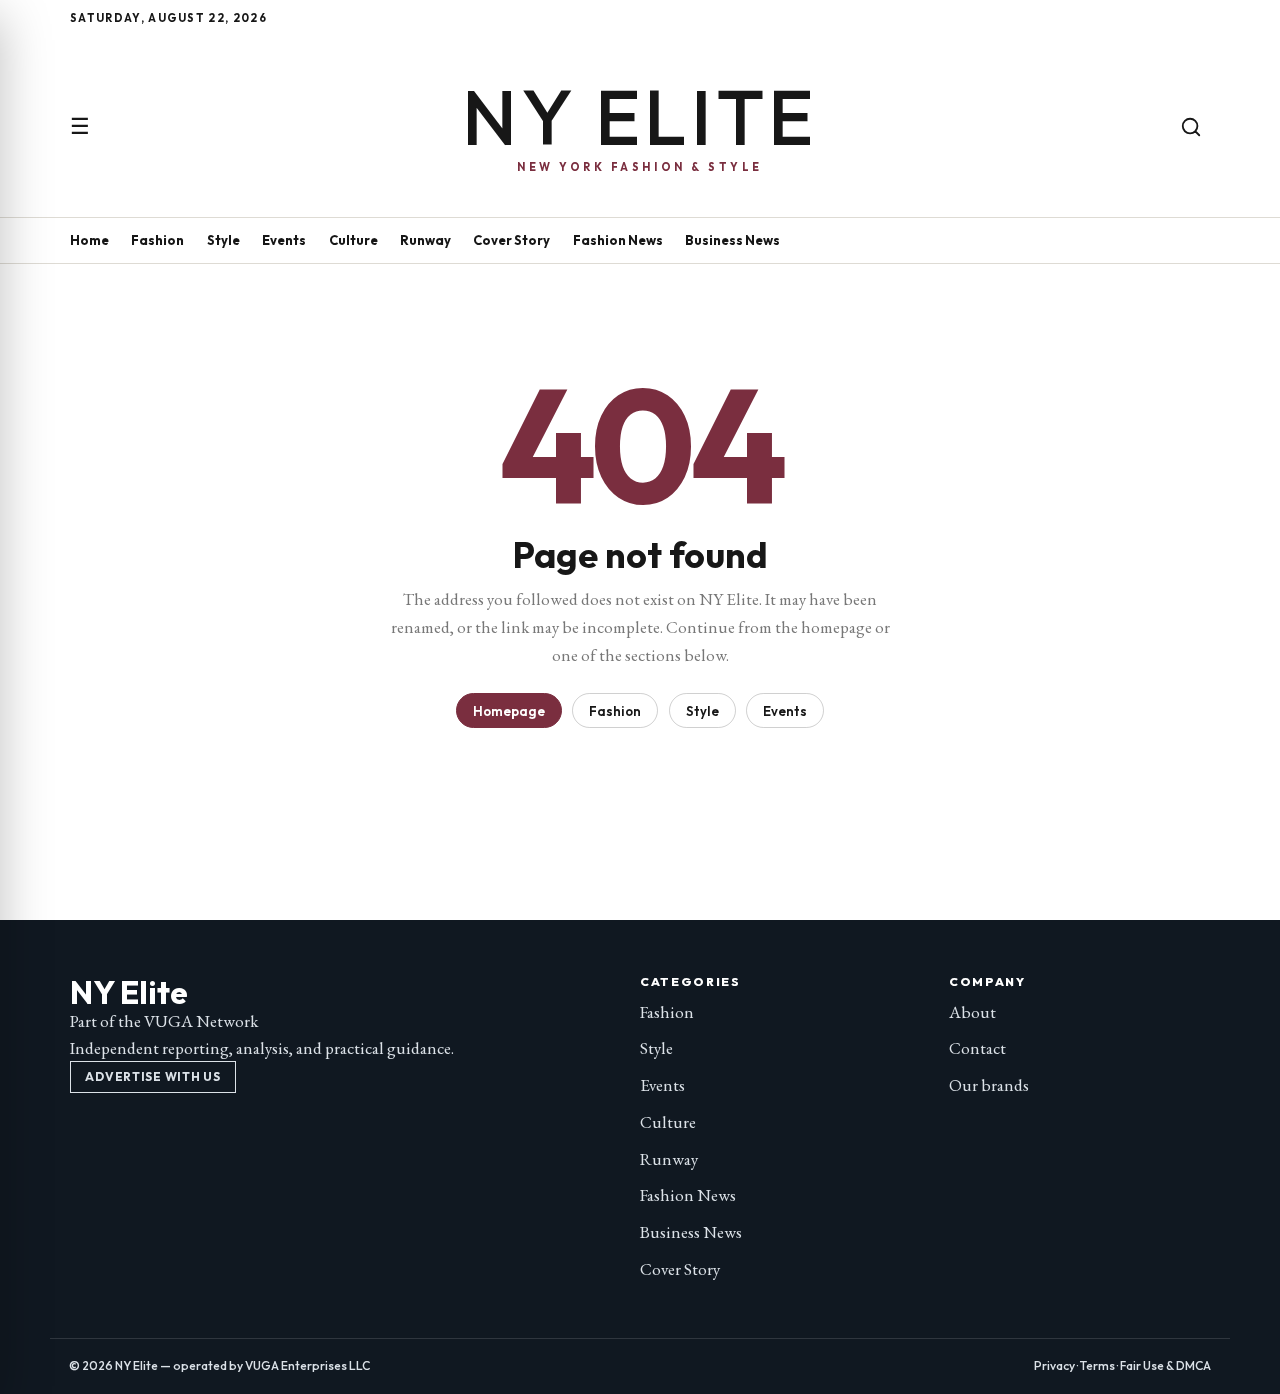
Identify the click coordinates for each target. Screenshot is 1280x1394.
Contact (977, 1048)
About (972, 1012)
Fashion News (618, 240)
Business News (732, 240)
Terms (1097, 1365)
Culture (353, 240)
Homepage (509, 711)
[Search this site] (1191, 127)
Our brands (989, 1085)
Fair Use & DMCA (1165, 1365)
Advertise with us (152, 1076)
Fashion (157, 240)
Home (89, 240)
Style (223, 240)
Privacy (1054, 1365)
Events (284, 240)
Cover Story (511, 240)
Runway (425, 240)
